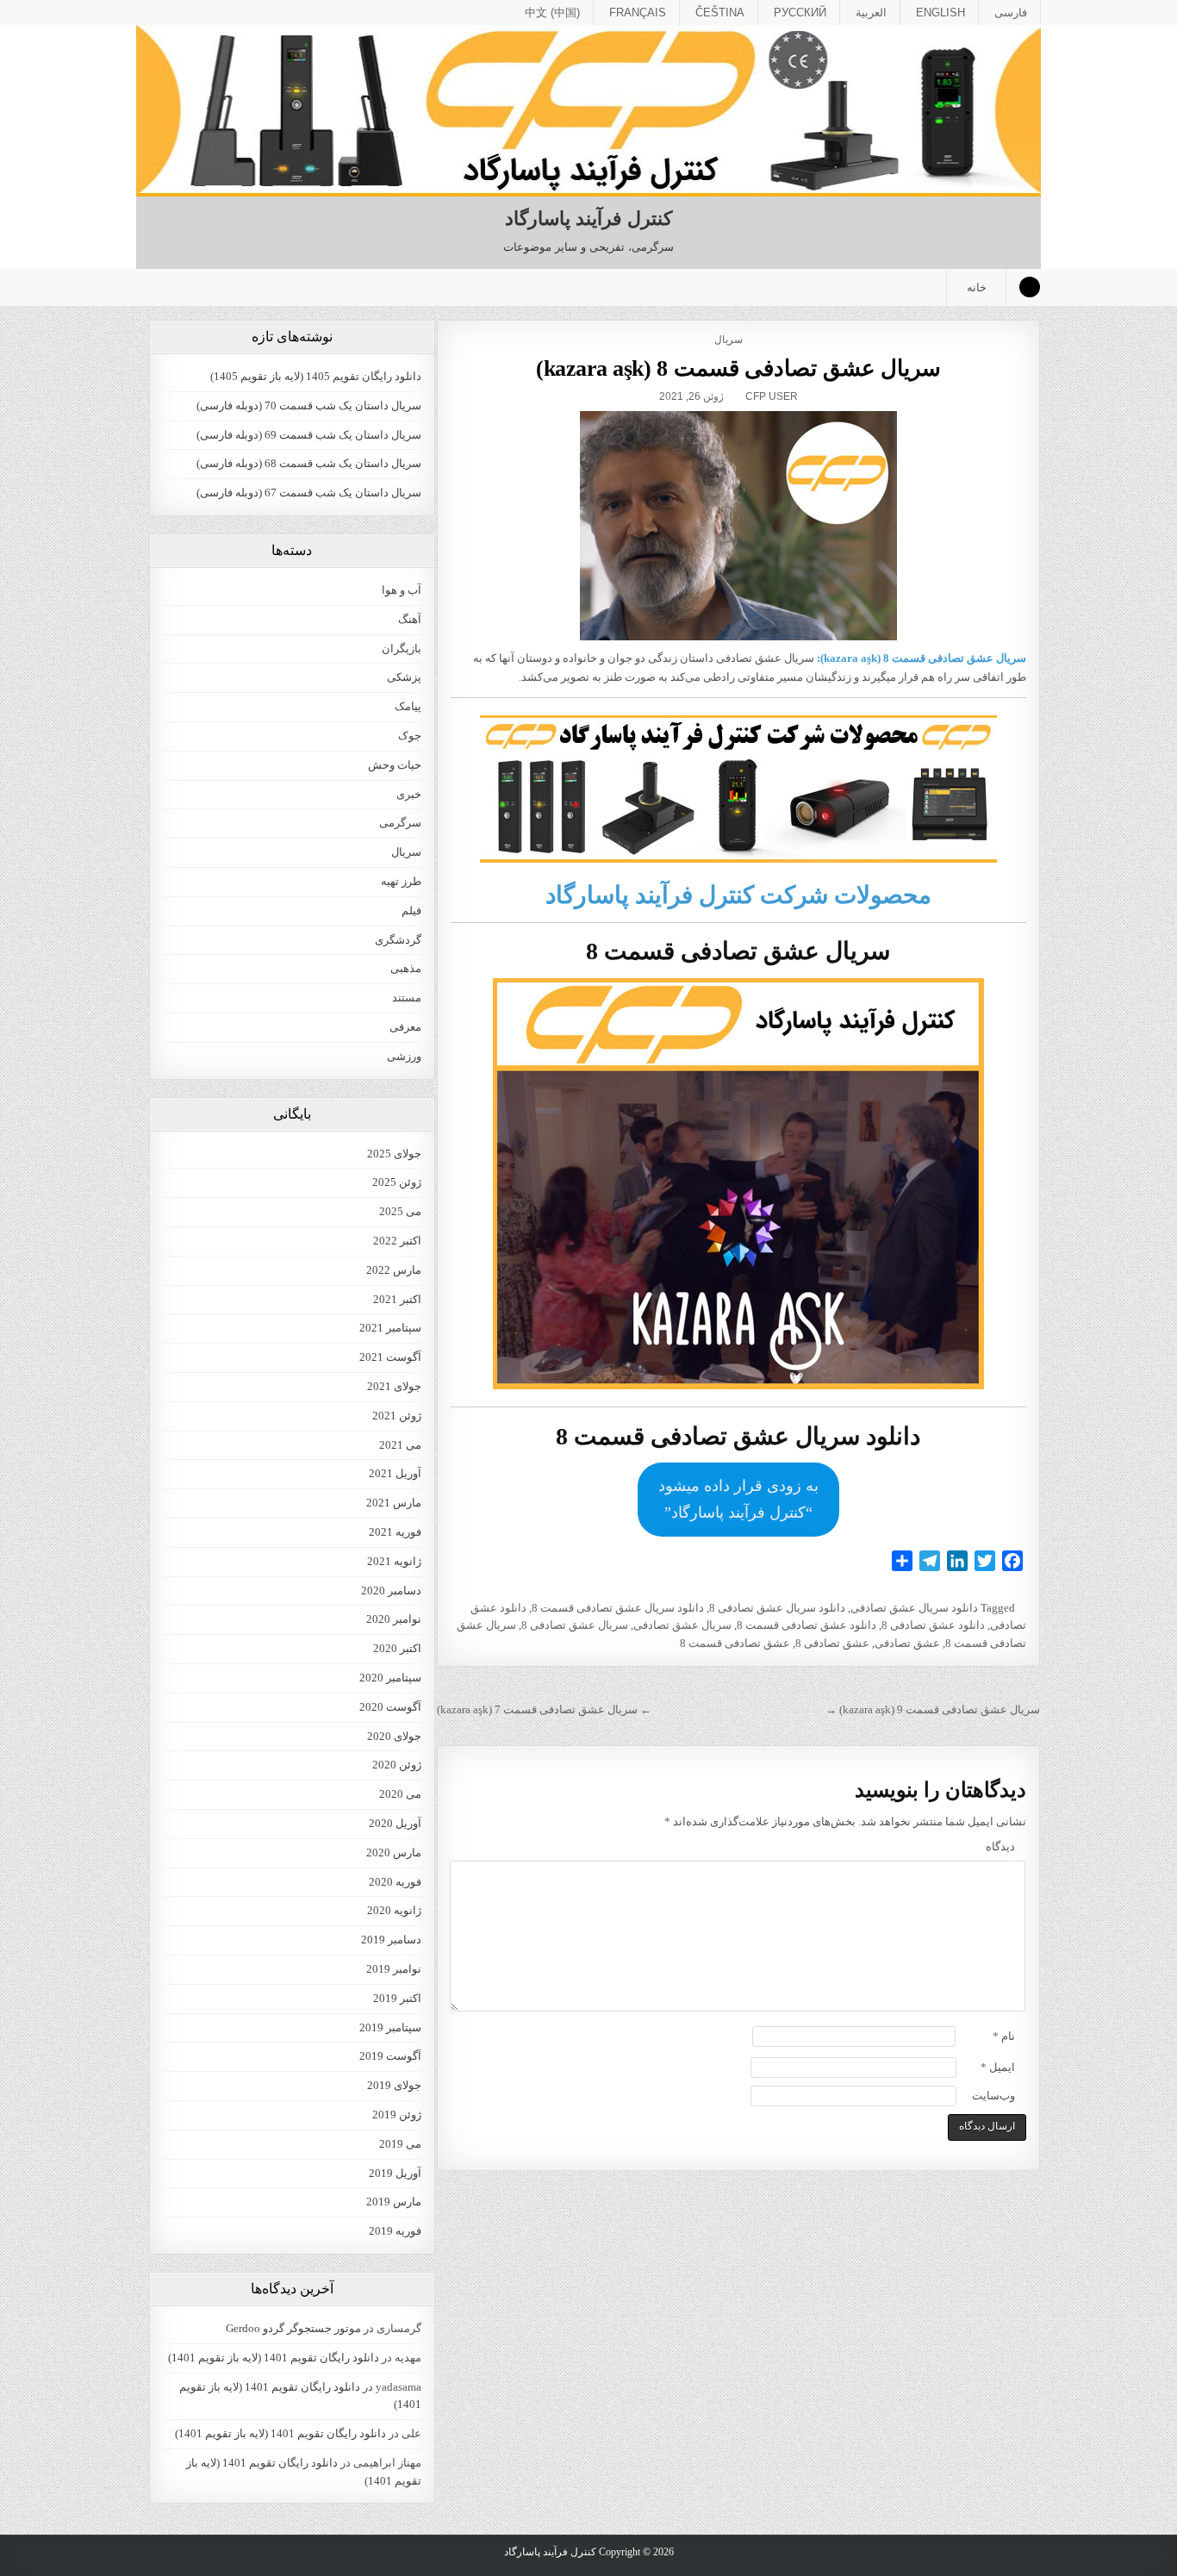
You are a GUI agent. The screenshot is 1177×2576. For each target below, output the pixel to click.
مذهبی (406, 968)
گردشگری (398, 940)
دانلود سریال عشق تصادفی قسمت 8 (618, 1608)
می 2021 (400, 1445)
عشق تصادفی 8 (832, 1643)
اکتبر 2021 (397, 1299)
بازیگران (402, 649)
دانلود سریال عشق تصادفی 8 (777, 1608)
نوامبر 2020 (394, 1619)
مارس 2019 (394, 2202)
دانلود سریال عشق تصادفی (914, 1608)
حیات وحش (395, 765)
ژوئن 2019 (397, 2114)
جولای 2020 (394, 1736)
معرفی (405, 1027)
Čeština (720, 12)
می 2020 (400, 1794)
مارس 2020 (394, 1852)
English (940, 12)
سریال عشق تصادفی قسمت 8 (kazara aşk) (739, 368)
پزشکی (404, 677)
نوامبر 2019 (394, 1969)
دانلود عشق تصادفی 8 (933, 1625)
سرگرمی (400, 823)
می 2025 (400, 1211)
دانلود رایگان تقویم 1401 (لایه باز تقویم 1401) (274, 2358)
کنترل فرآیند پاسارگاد (588, 218)
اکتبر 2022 (397, 1241)
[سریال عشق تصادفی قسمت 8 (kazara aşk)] (738, 526)
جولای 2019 (394, 2085)
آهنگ (410, 619)
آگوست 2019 (390, 2056)
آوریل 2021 (395, 1473)
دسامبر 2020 (391, 1591)
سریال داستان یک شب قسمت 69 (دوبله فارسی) (309, 435)
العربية (871, 12)
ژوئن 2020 (397, 1765)
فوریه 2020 (395, 1882)
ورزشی (404, 1056)
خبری (409, 794)
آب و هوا (402, 590)
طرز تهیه (401, 881)
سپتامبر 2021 (390, 1328)
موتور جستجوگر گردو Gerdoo (293, 2328)
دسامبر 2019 (391, 1940)
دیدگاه (1000, 1846)
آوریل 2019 (395, 2173)
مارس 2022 (394, 1270)
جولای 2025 (394, 1154)
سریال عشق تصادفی (682, 1625)
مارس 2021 (394, 1503)
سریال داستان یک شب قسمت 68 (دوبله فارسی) (309, 463)
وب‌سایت (993, 2096)
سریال (729, 340)
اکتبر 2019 (397, 1998)
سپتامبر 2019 (390, 2027)
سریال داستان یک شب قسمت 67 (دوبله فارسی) (309, 493)
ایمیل (998, 2067)
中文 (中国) (552, 12)
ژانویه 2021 (394, 1561)
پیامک (408, 706)
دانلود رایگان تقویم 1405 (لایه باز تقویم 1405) (316, 376)
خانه (977, 287)
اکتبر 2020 (397, 1648)
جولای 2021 (394, 1386)
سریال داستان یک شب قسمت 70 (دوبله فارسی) (309, 405)
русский (800, 12)
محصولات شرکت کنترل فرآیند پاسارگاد (738, 895)
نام (1004, 2036)
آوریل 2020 (395, 1823)
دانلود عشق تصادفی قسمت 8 (806, 1625)
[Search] (1030, 287)
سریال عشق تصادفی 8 (575, 1625)
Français (638, 12)
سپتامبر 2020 (390, 1678)
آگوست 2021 (390, 1357)
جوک (410, 736)
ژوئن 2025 (397, 1182)
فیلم (411, 911)
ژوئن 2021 (397, 1416)
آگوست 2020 (390, 1707)
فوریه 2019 (395, 2231)
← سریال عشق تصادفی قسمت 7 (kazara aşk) (544, 1709)
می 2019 (400, 2144)
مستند (407, 998)
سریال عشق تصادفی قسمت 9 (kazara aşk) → (933, 1709)
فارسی (1011, 12)
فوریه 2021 (395, 1532)
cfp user (772, 396)
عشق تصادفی (907, 1643)
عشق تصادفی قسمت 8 (735, 1643)
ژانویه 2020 (394, 1910)
